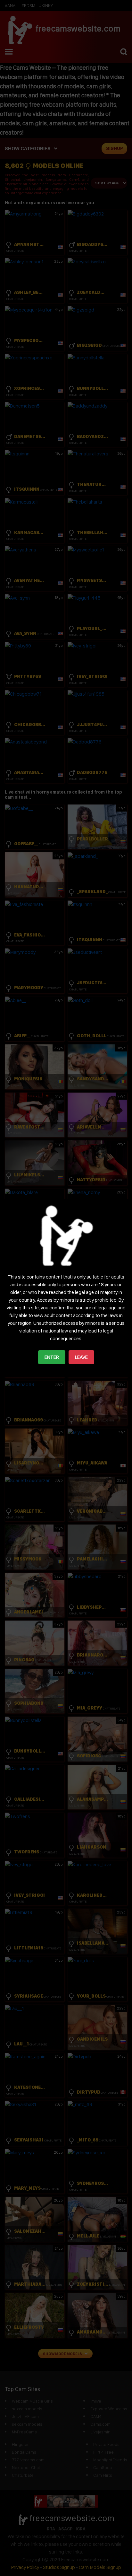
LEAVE (81, 1357)
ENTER (52, 1357)
